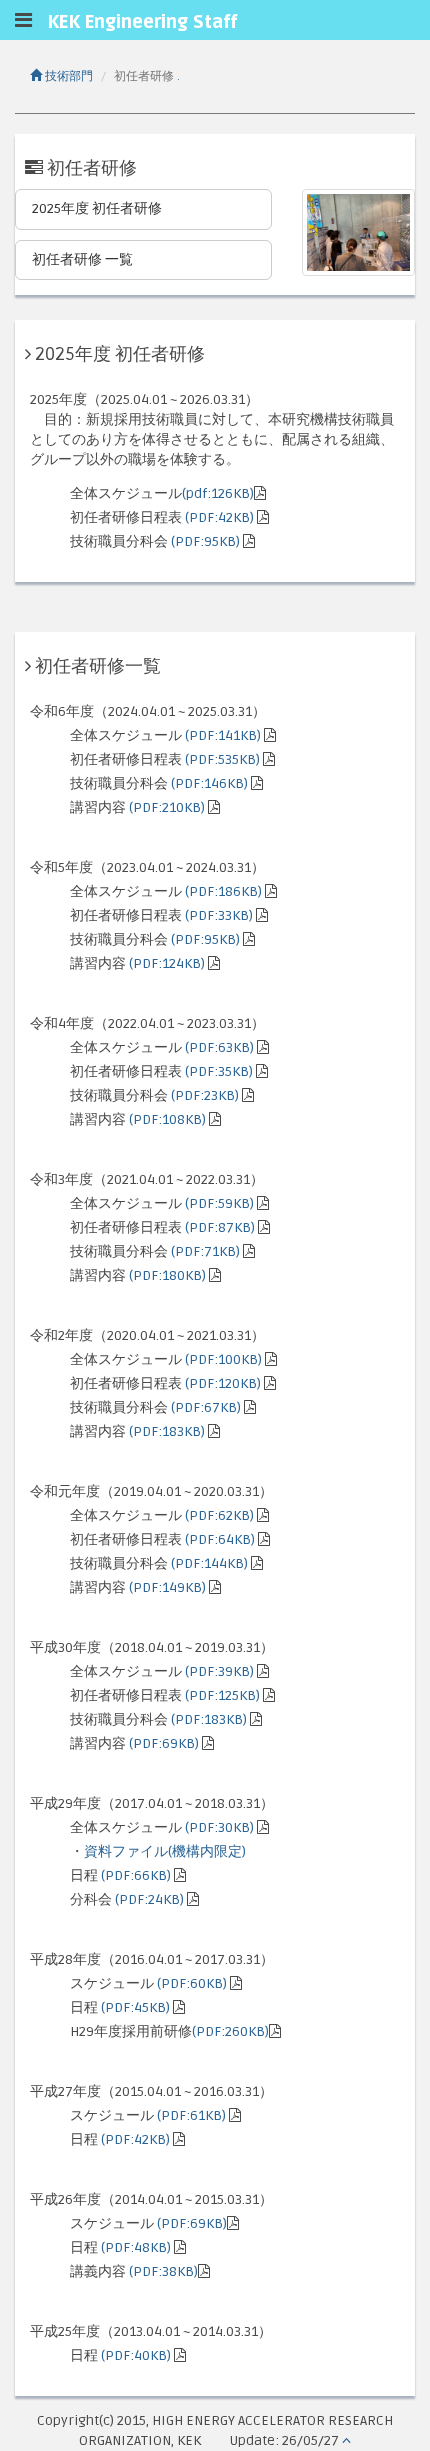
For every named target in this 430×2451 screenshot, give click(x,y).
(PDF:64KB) (220, 1539)
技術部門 (67, 76)
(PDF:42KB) (219, 517)
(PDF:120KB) (223, 1383)
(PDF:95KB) (205, 541)
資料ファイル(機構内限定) (165, 1851)
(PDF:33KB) (219, 915)
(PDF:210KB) (167, 807)
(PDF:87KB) (220, 1227)
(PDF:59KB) (219, 1203)
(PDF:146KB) (209, 783)
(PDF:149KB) (167, 1587)
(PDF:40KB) (136, 2355)
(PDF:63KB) (219, 1047)
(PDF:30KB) (219, 1827)
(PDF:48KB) (136, 2247)
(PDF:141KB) (223, 735)
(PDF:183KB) (167, 1431)
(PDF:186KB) (223, 891)
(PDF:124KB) (167, 963)
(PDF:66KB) (136, 1875)
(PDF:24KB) (149, 1899)
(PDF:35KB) (219, 1071)
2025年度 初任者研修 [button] (97, 208)
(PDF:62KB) (219, 1515)
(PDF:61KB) (191, 2115)
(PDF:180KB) (167, 1275)
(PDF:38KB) (163, 2271)
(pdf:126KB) (218, 493)
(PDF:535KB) (222, 759)
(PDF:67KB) (206, 1407)
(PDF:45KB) (135, 2007)
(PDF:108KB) (167, 1119)
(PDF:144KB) (209, 1563)
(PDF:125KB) (222, 1695)
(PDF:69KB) (164, 1743)
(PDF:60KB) (192, 1983)
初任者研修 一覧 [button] (82, 259)
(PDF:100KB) (223, 1359)
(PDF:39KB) (219, 1671)
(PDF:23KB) (205, 1095)
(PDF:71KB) (205, 1251)
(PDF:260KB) (230, 2031)
